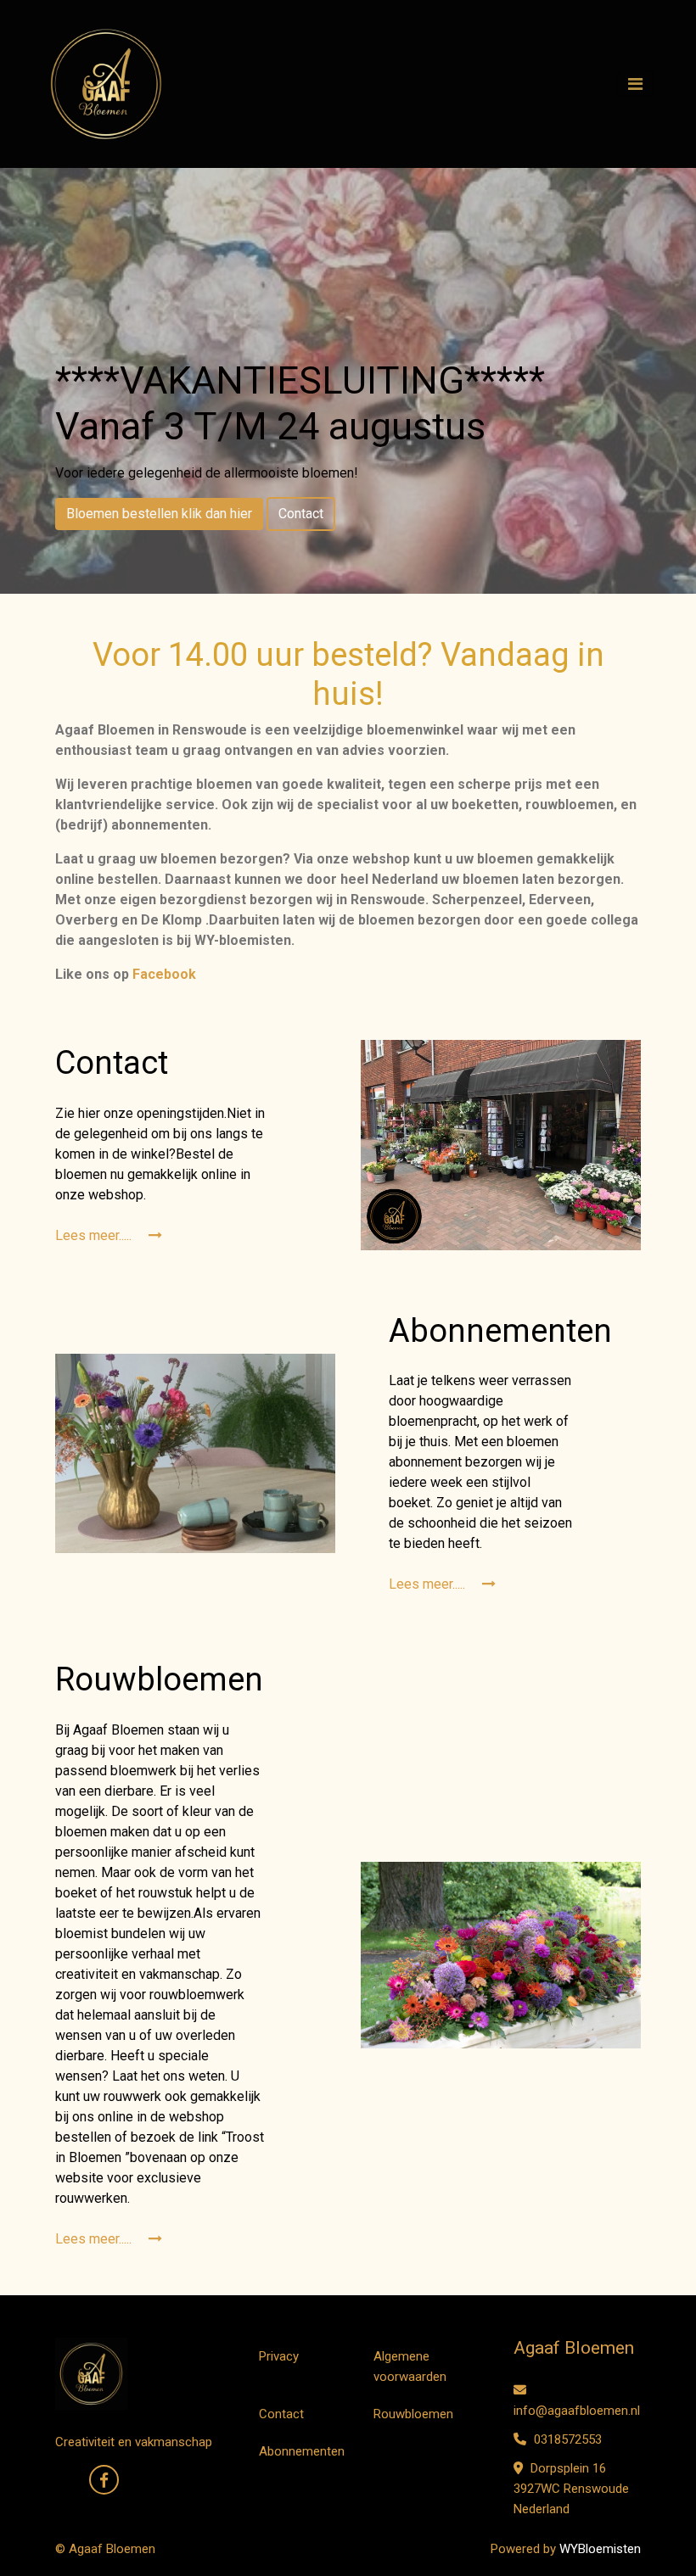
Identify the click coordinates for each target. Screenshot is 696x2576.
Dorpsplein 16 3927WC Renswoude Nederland (571, 2489)
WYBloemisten (600, 2549)
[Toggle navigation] (635, 84)
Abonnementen (302, 2451)
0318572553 (566, 2439)
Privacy (279, 2356)
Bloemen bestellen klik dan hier (159, 514)
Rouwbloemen (413, 2414)
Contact (301, 514)
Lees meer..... (95, 1235)
